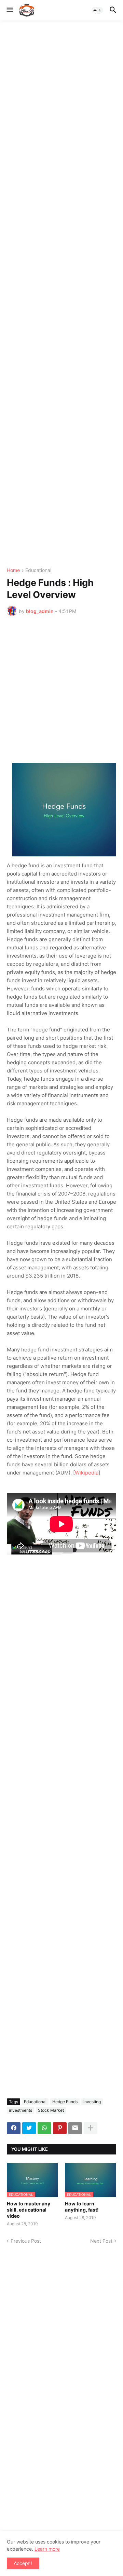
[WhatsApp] (44, 2128)
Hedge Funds (65, 2102)
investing (92, 2102)
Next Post (101, 2241)
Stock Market (51, 2110)
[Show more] (91, 2128)
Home (13, 570)
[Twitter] (29, 2128)
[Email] (75, 2128)
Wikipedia (87, 1473)
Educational (38, 570)
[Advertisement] (61, 294)
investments (20, 2110)
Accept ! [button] (23, 2563)
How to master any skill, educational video (29, 2210)
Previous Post (26, 2241)
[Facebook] (14, 2128)
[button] (9, 10)
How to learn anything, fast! (82, 2207)
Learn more (47, 2549)
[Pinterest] (60, 2128)
